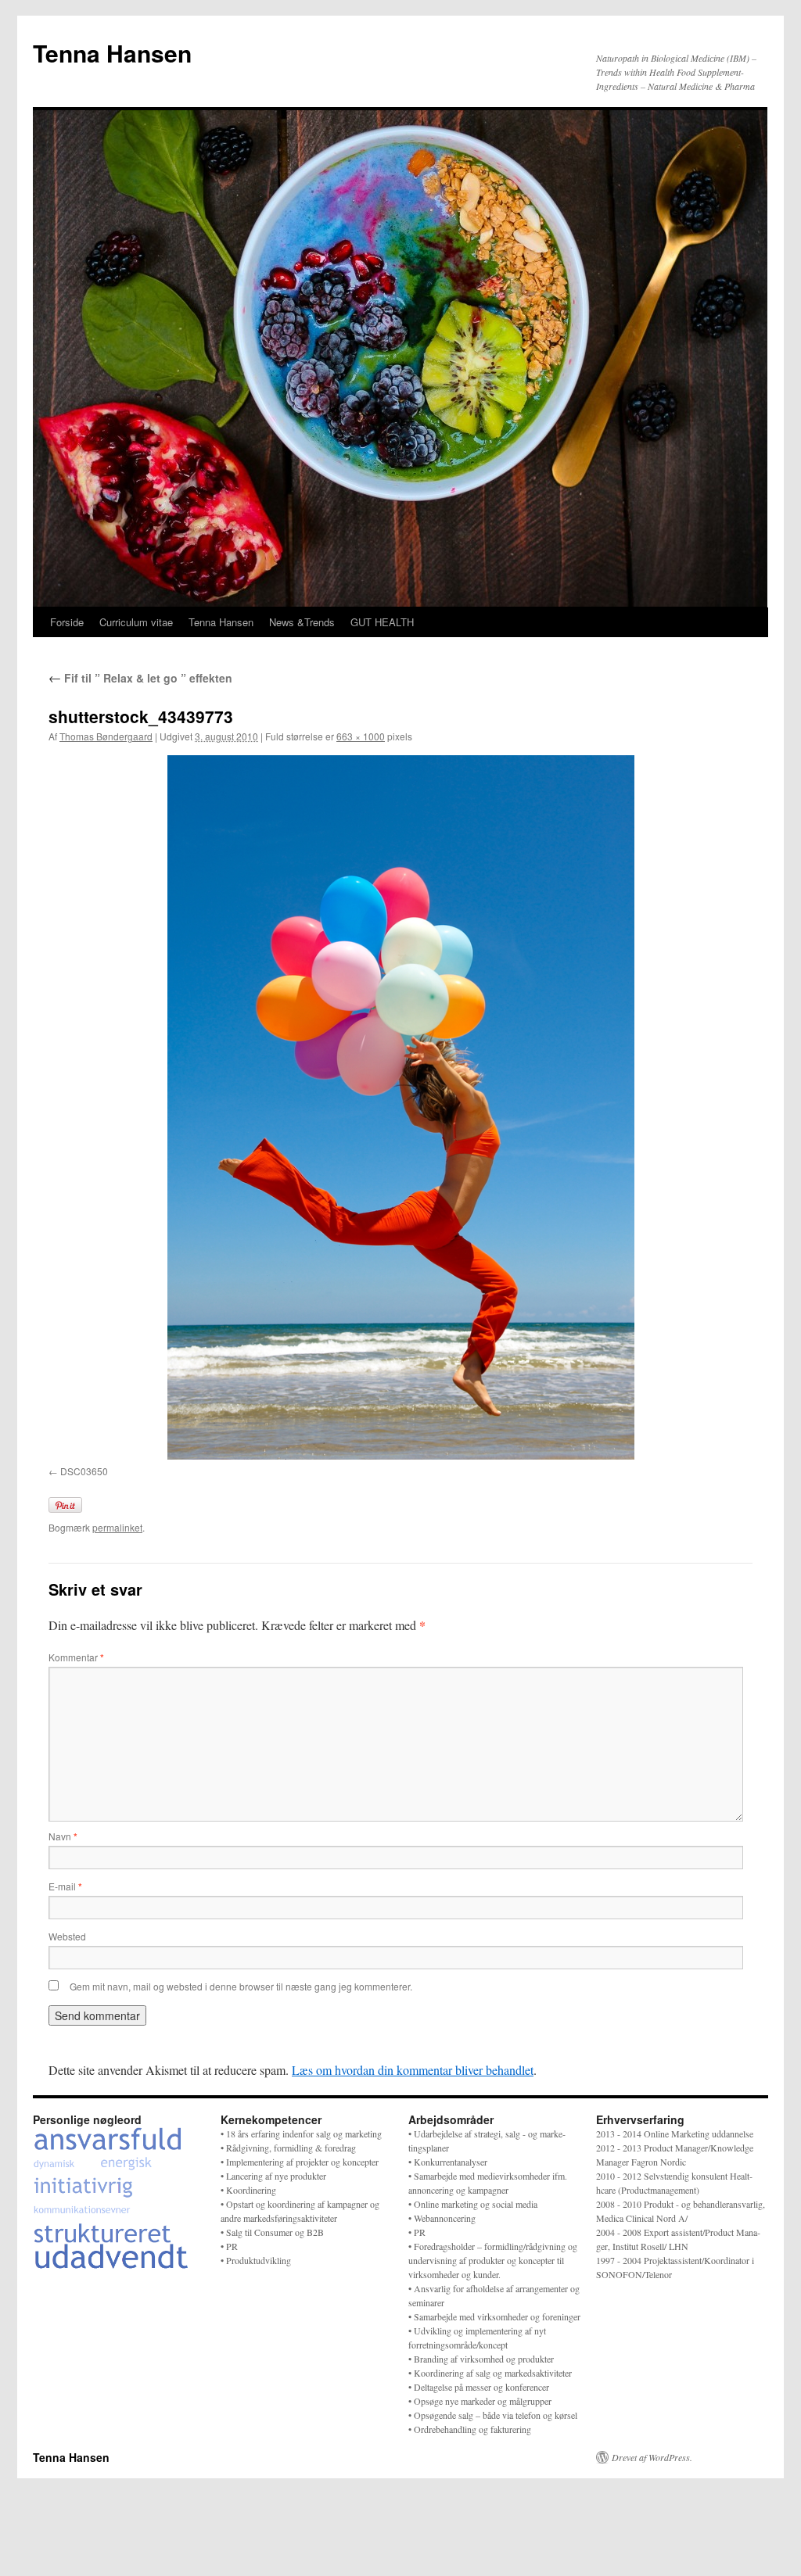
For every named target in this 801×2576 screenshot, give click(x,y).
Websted (67, 1936)
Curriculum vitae (136, 622)
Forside (67, 622)
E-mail (65, 1886)
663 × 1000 (361, 736)
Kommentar (76, 1657)
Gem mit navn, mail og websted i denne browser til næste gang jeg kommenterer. (241, 1986)
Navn (63, 1836)
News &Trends (302, 622)
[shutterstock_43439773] (400, 1107)
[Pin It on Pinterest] (65, 1505)
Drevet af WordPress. (652, 2457)
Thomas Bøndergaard (106, 736)
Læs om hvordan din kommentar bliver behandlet (413, 2070)
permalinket (117, 1527)
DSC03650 (84, 1471)
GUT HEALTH (382, 622)
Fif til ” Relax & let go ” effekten (140, 678)
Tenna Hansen (112, 53)
